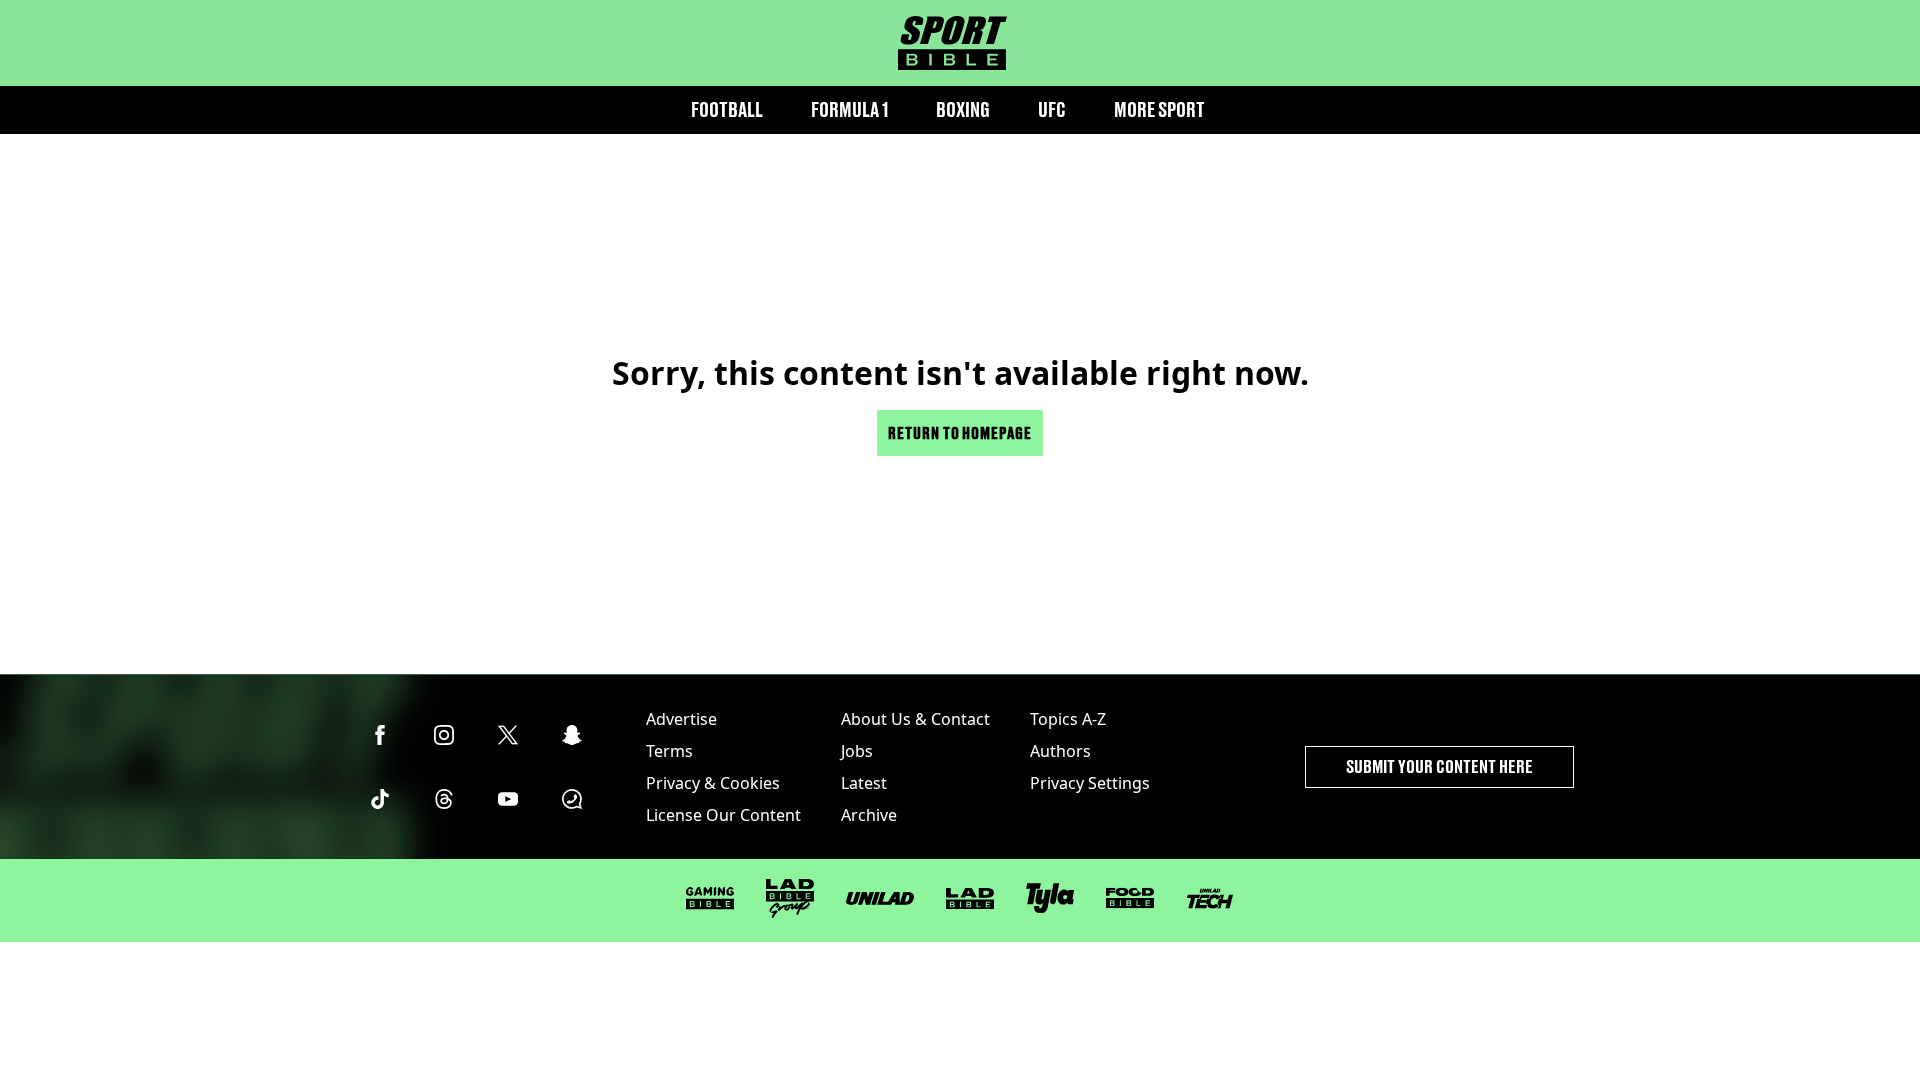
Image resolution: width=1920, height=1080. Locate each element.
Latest (864, 783)
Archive (869, 815)
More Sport (1159, 109)
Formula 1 (849, 109)
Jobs (857, 751)
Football (727, 109)
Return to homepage (960, 432)
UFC (1052, 109)
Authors (1060, 751)
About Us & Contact (915, 719)
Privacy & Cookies (713, 783)
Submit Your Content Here (1439, 766)
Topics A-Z (1068, 719)
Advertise (681, 719)
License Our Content (723, 815)
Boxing (963, 109)
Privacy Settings (1090, 783)
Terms (669, 751)
